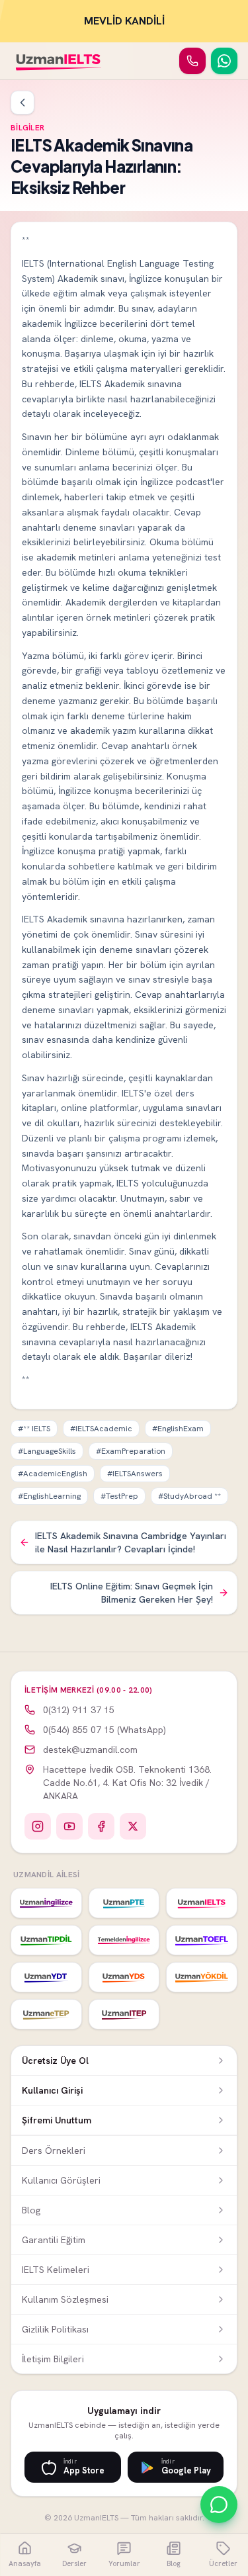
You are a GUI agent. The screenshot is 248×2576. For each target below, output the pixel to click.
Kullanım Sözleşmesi (65, 2299)
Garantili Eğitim (54, 2240)
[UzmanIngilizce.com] (46, 1903)
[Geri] (22, 103)
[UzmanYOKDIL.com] (202, 1977)
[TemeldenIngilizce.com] (124, 1940)
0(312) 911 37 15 (79, 1710)
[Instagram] (38, 1826)
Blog (31, 2210)
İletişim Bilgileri (53, 2359)
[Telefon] (192, 61)
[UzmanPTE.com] (124, 1903)
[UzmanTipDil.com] (46, 1940)
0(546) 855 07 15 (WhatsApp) (104, 1730)
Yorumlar (124, 2563)
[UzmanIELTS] (59, 61)
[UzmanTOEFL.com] (202, 1940)
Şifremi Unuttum (57, 2120)
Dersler (74, 2563)
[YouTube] (69, 1826)
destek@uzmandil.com (90, 1750)
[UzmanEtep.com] (46, 2014)
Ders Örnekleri (54, 2151)
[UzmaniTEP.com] (124, 2014)
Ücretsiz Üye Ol (55, 2061)
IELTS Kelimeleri (56, 2270)
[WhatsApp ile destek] (219, 2505)
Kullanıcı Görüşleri (61, 2180)
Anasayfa (25, 2563)
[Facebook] (101, 1826)
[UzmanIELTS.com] (202, 1903)
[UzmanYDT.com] (46, 1977)
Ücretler (223, 2563)
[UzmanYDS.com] (124, 1977)
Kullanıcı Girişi (52, 2090)
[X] (133, 1826)
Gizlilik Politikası (55, 2329)
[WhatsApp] (224, 61)
